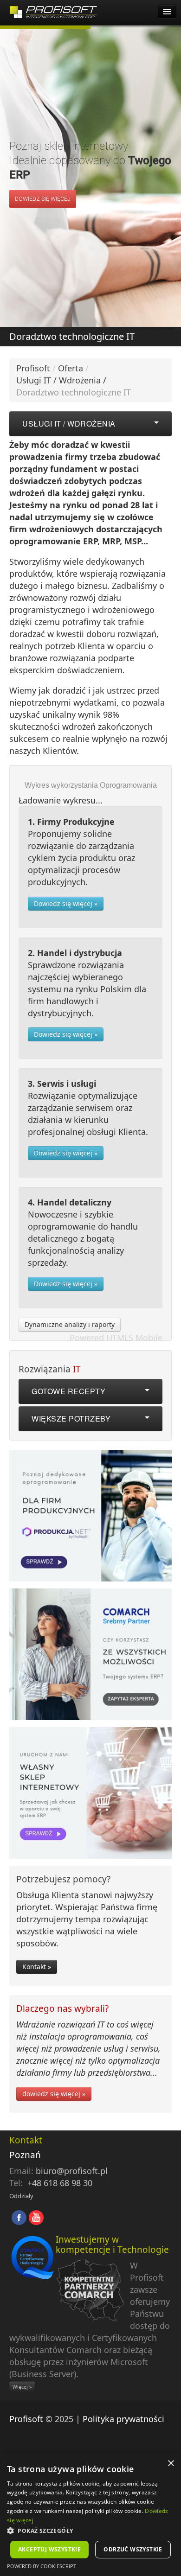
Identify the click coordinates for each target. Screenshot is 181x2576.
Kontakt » (37, 1967)
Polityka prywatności (123, 2419)
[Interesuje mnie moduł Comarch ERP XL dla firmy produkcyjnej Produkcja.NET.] (90, 1518)
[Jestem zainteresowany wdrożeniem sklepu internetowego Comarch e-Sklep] (90, 1795)
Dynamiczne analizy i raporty (70, 1324)
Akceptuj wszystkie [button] (49, 2549)
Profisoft (33, 368)
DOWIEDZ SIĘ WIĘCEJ (43, 199)
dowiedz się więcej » (54, 2094)
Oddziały (21, 2196)
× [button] (171, 2464)
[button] (90, 2531)
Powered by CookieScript (42, 2566)
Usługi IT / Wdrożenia (58, 380)
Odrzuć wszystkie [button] (133, 2549)
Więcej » (22, 2387)
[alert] (90, 2515)
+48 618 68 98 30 (60, 2183)
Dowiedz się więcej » (66, 903)
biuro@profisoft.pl (72, 2171)
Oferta (71, 368)
